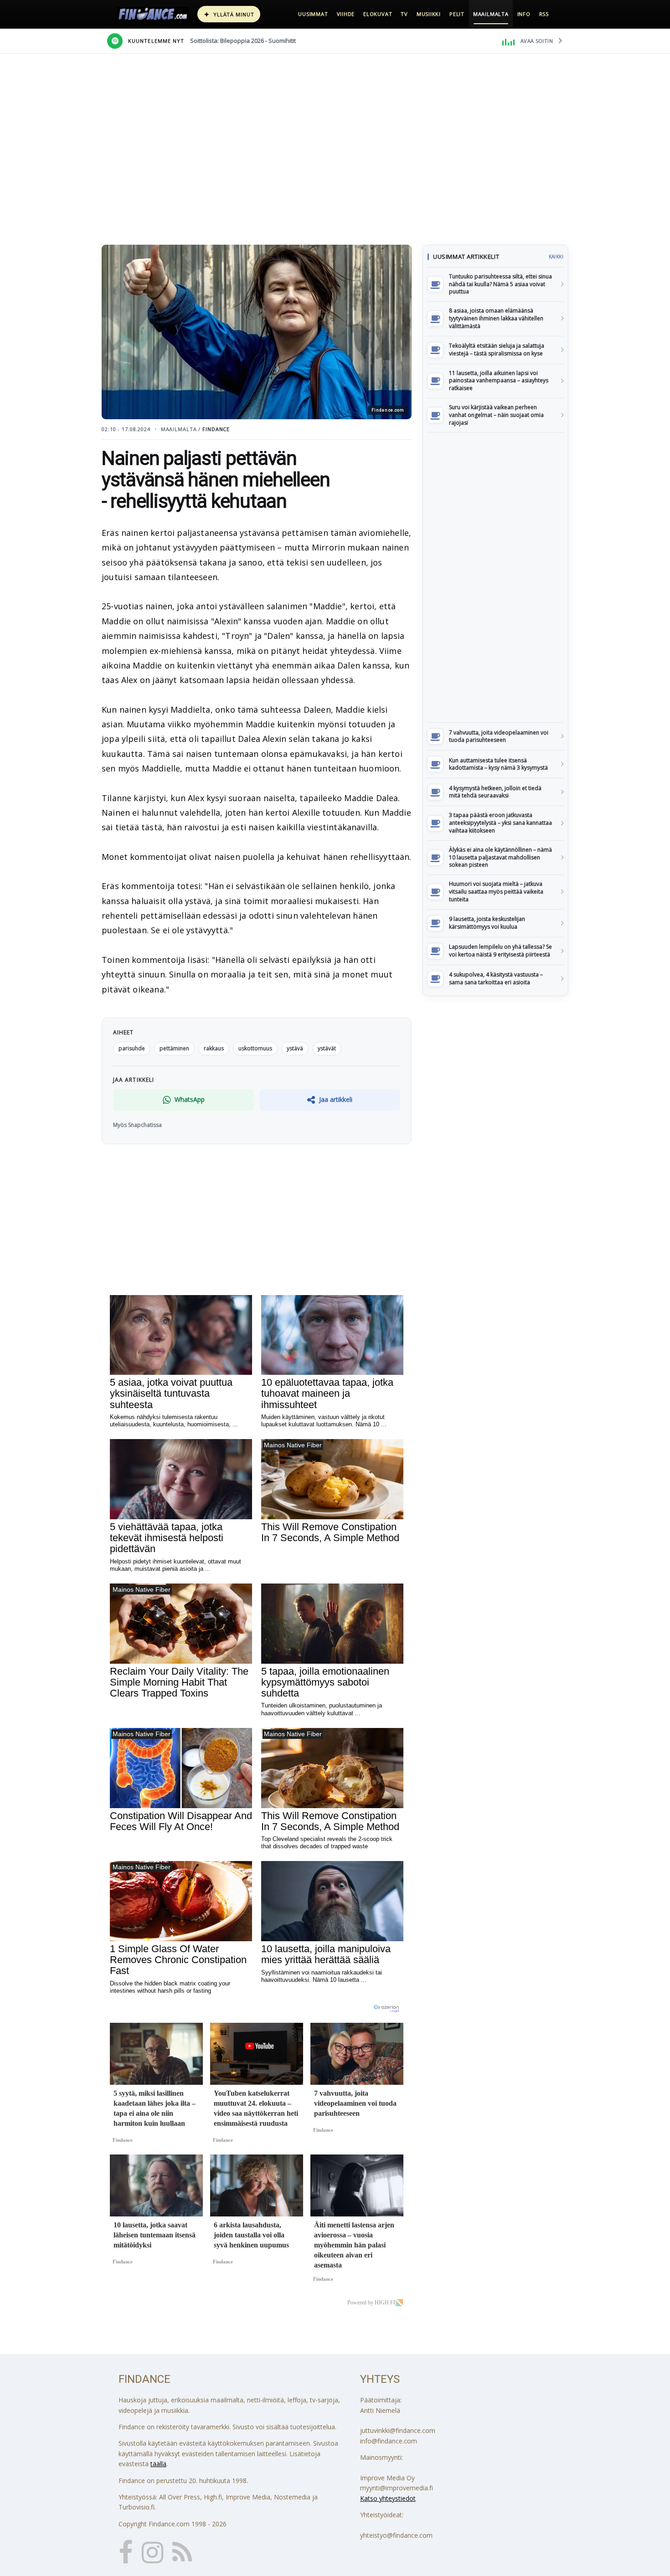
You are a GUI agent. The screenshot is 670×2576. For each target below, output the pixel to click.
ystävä (295, 1048)
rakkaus (214, 1048)
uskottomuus (255, 1048)
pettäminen (174, 1048)
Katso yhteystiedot (388, 2498)
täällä (158, 2464)
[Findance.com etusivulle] (153, 14)
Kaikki (556, 257)
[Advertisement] (495, 577)
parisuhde (132, 1048)
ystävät (327, 1048)
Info (524, 14)
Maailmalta (491, 14)
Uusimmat (313, 14)
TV (404, 14)
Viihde (346, 14)
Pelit (457, 14)
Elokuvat (378, 14)
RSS (544, 14)
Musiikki (429, 14)
